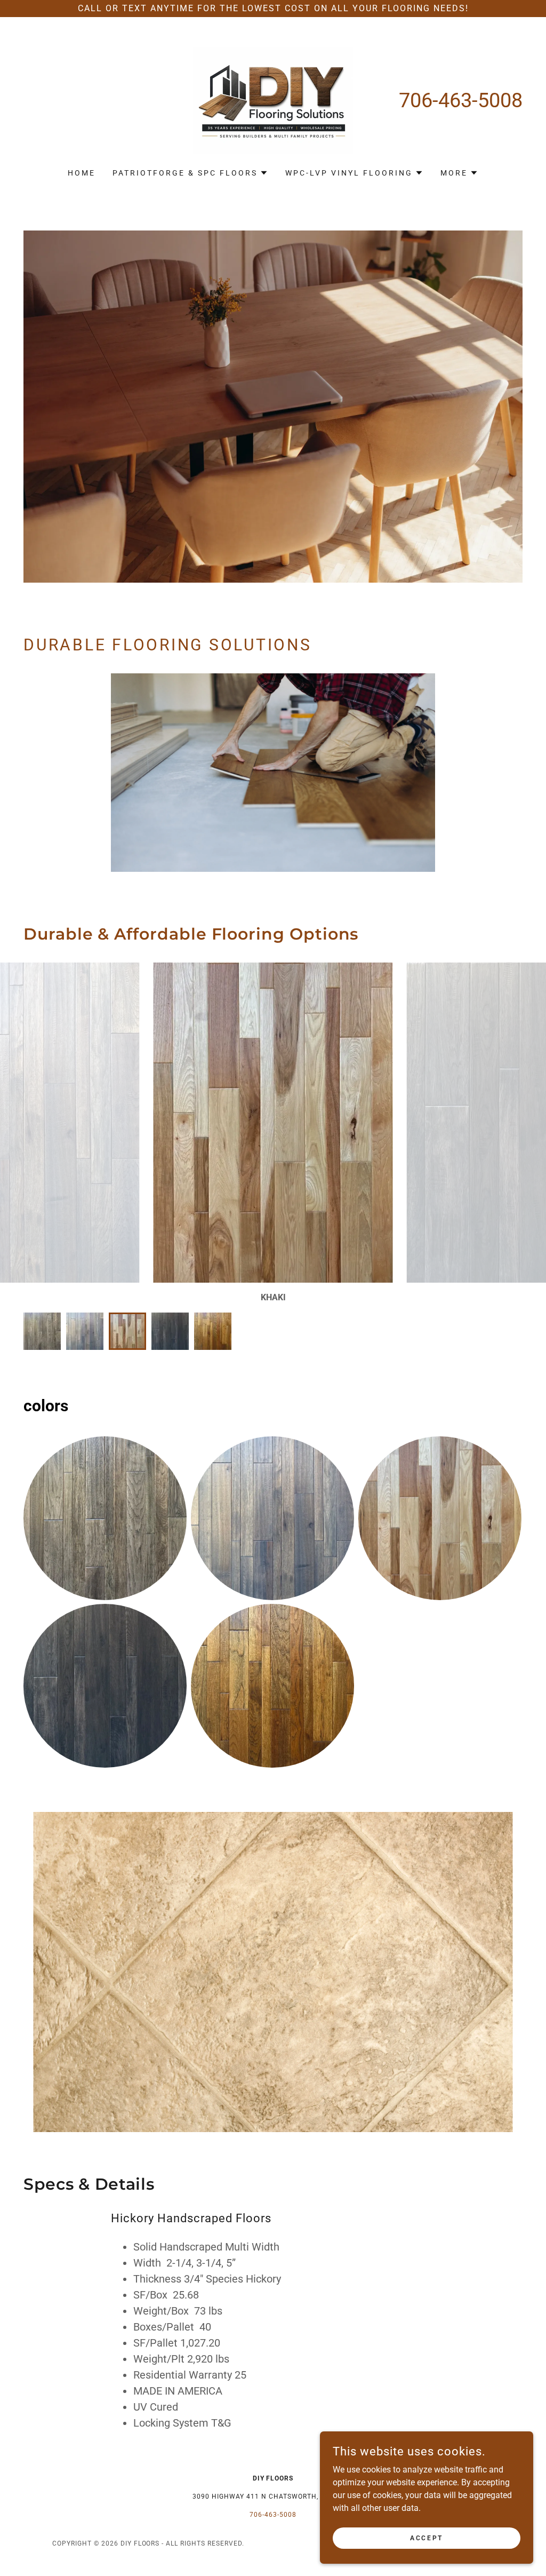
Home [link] (82, 173)
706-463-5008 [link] (461, 100)
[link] (273, 100)
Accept (426, 2538)
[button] (190, 173)
